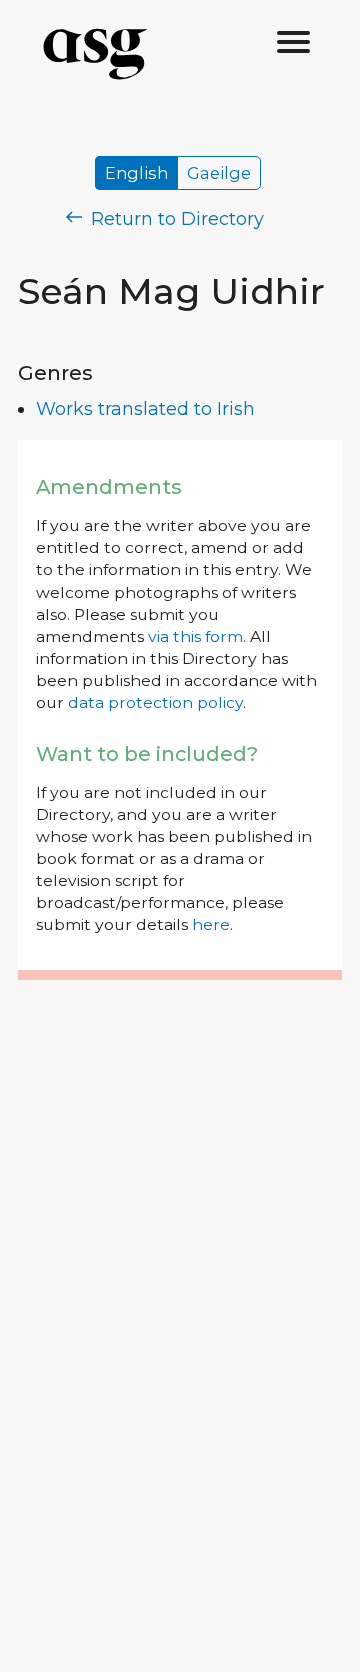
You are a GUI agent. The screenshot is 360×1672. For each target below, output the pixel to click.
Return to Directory (175, 219)
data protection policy (155, 702)
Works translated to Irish (145, 409)
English (136, 173)
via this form (195, 636)
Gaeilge (219, 173)
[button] (294, 43)
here (211, 924)
